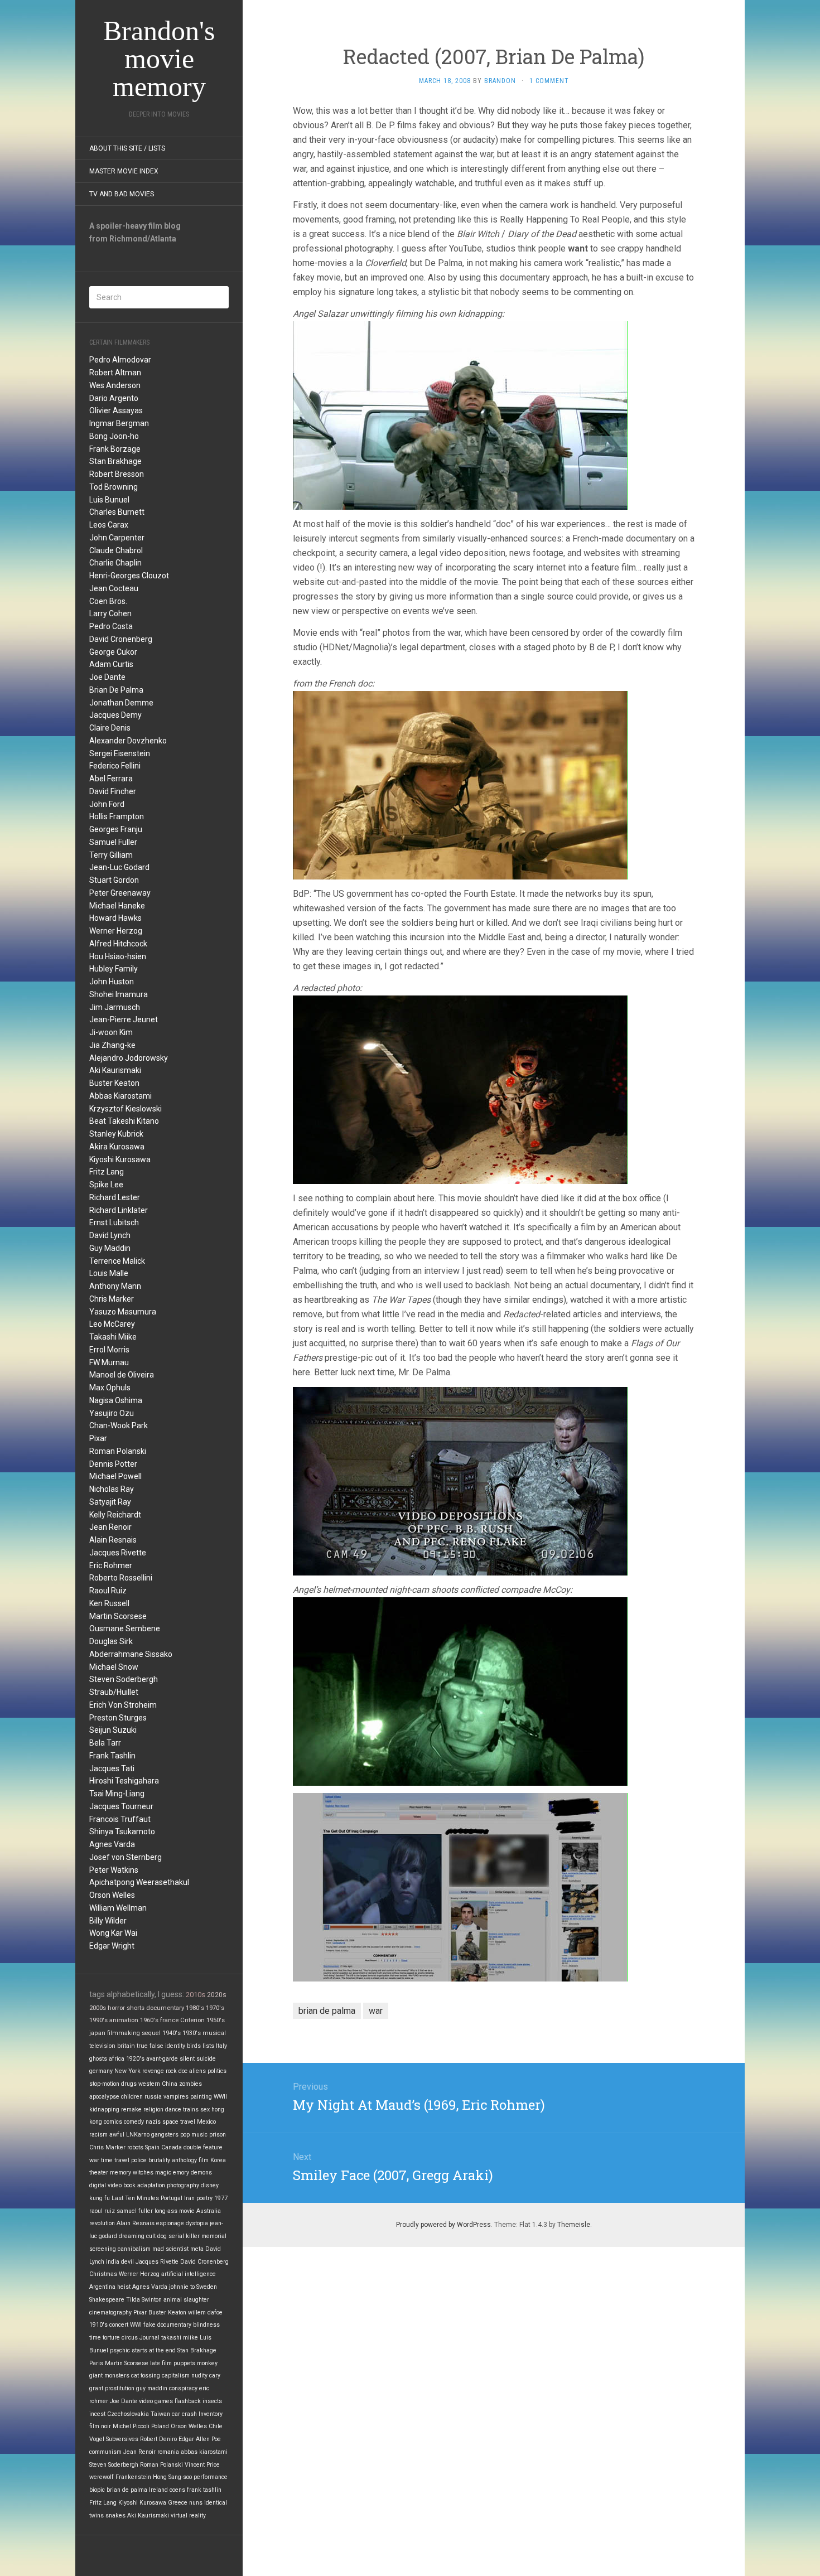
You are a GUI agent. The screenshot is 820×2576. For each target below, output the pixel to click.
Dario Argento (114, 398)
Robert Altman (115, 373)
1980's (195, 2008)
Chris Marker (112, 1299)
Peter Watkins (114, 1870)
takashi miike (180, 2338)
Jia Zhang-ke (112, 1045)
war (94, 2160)
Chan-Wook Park (119, 1425)
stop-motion (104, 2084)
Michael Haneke (117, 906)
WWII (220, 2097)
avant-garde (162, 2059)
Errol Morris (109, 1350)
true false (150, 2046)
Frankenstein (133, 2477)
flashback (188, 2401)
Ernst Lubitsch (114, 1222)
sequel (151, 2033)
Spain (152, 2147)
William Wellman (118, 1908)
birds (194, 2046)
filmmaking (124, 2033)
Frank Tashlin (112, 1756)
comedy (134, 2122)
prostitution (120, 2388)
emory (181, 2173)
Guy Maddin (110, 1248)
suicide (206, 2059)
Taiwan (160, 2414)
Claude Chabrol (116, 550)
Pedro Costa (111, 626)
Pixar (98, 1438)
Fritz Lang (107, 1172)
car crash (184, 2414)
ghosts (98, 2059)
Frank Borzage (115, 449)
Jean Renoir (110, 1527)
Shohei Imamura (119, 994)
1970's (215, 2008)
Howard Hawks (115, 918)
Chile (216, 2426)
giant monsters (109, 2376)
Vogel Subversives (114, 2439)
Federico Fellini (115, 766)
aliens (197, 2071)
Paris (96, 2363)
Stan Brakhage (115, 461)
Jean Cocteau (114, 588)
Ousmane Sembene (125, 1628)
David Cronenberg (121, 639)
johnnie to (182, 2287)
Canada (172, 2147)
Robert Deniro (158, 2439)
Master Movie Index (124, 171)
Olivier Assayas (116, 410)
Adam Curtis (111, 664)
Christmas (103, 2274)
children (132, 2097)
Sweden (207, 2287)
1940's (172, 2033)
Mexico (206, 2122)
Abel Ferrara (111, 779)
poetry (204, 2198)
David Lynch (110, 1235)
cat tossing (146, 2376)
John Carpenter (117, 538)
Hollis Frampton (117, 816)
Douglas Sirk (111, 1641)
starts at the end (154, 2350)
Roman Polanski (118, 1451)
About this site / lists (127, 148)
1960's (149, 2020)
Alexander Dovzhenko (128, 741)
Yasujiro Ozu (112, 1413)
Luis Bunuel (109, 500)
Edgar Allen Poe (200, 2439)
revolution (102, 2223)
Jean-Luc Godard (119, 867)
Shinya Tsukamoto (122, 1831)
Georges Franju (116, 829)
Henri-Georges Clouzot (129, 576)
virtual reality (188, 2515)
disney (210, 2185)
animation (124, 2020)
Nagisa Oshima (116, 1400)
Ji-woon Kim (111, 1032)
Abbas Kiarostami (120, 1096)
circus (130, 2338)
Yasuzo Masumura (123, 1312)
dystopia (197, 2223)
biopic (97, 2490)
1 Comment (549, 81)
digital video (105, 2185)
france (169, 2020)
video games (156, 2401)
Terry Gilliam (111, 855)
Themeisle (574, 2225)
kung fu (100, 2198)
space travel (179, 2122)
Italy (221, 2046)
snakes (115, 2515)
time (95, 2338)
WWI (136, 2325)
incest (97, 2414)
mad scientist (170, 2249)
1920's (135, 2059)
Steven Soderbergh (124, 1679)
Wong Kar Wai (113, 1933)
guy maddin (152, 2388)
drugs (129, 2084)
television (102, 2046)
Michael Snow (114, 1667)
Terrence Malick (117, 1261)
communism (105, 2452)
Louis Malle (109, 1273)
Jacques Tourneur (121, 1806)
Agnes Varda (112, 1844)
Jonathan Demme (121, 703)
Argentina (102, 2287)
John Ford (107, 804)
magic (163, 2173)
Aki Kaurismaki (115, 1070)
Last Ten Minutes (135, 2198)
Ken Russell (109, 1603)
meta (197, 2249)
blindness (206, 2325)
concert (119, 2325)
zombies (190, 2084)
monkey (207, 2363)
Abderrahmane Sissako (131, 1654)
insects (212, 2401)
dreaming (132, 2236)
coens (177, 2490)
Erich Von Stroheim (123, 1705)
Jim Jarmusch (115, 1007)
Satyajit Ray (110, 1502)
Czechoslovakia (128, 2414)
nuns (196, 2503)
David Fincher (113, 791)
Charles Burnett (117, 512)
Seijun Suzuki (113, 1730)
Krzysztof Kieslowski (126, 1109)
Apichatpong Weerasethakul (139, 1882)
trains (191, 2109)
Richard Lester (115, 1197)
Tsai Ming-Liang (117, 1794)
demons (201, 2173)
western (149, 2084)
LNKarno (138, 2135)
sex (205, 2109)
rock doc (177, 2071)
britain (126, 2046)
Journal (149, 2338)
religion (153, 2109)
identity (175, 2046)
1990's (98, 2020)
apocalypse (104, 2097)
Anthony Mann (115, 1286)
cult (151, 2236)
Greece (178, 2503)
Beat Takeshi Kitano (124, 1121)
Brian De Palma (116, 690)
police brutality (151, 2160)
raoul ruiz (102, 2211)
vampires (176, 2097)
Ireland (158, 2490)
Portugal (172, 2198)
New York (127, 2071)
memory (120, 2173)
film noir (100, 2426)
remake (131, 2109)
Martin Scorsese (118, 1616)
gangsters (165, 2135)
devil (127, 2262)
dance (173, 2109)
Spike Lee (106, 1185)
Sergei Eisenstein (120, 753)
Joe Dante (107, 677)
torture (111, 2338)
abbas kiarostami (204, 2452)
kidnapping (104, 2109)
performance (211, 2477)
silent (187, 2059)
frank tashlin (204, 2490)
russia (153, 2097)
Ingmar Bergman (119, 423)
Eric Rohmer (111, 1565)
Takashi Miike (113, 1337)
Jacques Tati (112, 1768)
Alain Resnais (113, 1540)
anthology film (190, 2160)
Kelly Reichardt (115, 1515)
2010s (196, 1995)
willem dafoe (205, 2312)
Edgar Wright (112, 1946)
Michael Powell (115, 1476)
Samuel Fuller (113, 842)
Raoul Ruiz (108, 1591)
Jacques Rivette (118, 1553)
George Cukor (113, 652)
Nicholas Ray (112, 1489)
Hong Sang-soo (172, 2477)
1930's (192, 2033)
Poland (160, 2426)
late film (161, 2363)
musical (214, 2033)
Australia (209, 2211)
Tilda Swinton (144, 2300)
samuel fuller (135, 2211)
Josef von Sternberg (126, 1857)
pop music (194, 2135)
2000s (98, 2008)
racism (98, 2135)
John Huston (112, 982)
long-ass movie (175, 2211)
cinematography (110, 2312)
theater (99, 2173)
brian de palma (127, 2490)
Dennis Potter (113, 1464)
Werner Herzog (116, 931)
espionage (170, 2223)
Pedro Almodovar (120, 360)
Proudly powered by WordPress (443, 2225)
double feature (203, 2147)
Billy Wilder (108, 1921)
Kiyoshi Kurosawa (120, 1159)
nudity (199, 2376)
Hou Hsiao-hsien (118, 956)
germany (101, 2071)
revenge (153, 2071)
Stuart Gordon (114, 880)
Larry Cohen (110, 613)
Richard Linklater (119, 1210)
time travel (115, 2160)
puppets (184, 2363)
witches (143, 2173)
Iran (189, 2198)
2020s (217, 1995)
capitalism (176, 2376)
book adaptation (144, 2185)
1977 (221, 2198)
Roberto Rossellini (121, 1578)
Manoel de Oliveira (122, 1375)
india (113, 2262)
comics (113, 2122)
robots (135, 2147)
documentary (165, 2008)
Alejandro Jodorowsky (129, 1058)
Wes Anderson (115, 385)
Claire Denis (110, 728)
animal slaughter (186, 2300)
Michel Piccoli (131, 2426)
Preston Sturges (118, 1718)
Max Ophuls (110, 1388)
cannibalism (134, 2249)
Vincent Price (202, 2465)
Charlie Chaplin (115, 563)
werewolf (102, 2477)
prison (218, 2135)
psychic (120, 2350)
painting (201, 2097)
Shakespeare (107, 2300)
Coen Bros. (108, 601)
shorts (136, 2008)
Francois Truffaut (120, 1819)
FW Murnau (109, 1362)
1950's (216, 2020)
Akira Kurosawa (117, 1147)
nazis (153, 2122)
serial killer (184, 2236)
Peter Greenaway (120, 893)
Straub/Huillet (114, 1692)
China (170, 2084)
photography (183, 2185)
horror (116, 2008)
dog (162, 2236)
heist (124, 2287)
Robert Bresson (117, 474)
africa (117, 2059)
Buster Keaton (114, 1083)
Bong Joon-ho (114, 436)
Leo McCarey (112, 1324)
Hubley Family (114, 969)
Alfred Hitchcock (118, 944)
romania (168, 2452)
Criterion (192, 2020)
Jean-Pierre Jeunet (124, 1019)
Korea (218, 2160)
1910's (98, 2325)
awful (117, 2135)
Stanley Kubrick (116, 1134)
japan (97, 2033)
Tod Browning (114, 487)
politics (217, 2071)
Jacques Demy (115, 715)
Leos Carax (109, 525)
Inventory (211, 2414)
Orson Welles (112, 1895)
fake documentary (167, 2325)
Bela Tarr (105, 1743)
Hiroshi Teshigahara (124, 1781)
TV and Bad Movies (122, 194)
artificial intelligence (189, 2274)
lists (208, 2046)
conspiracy (183, 2388)
